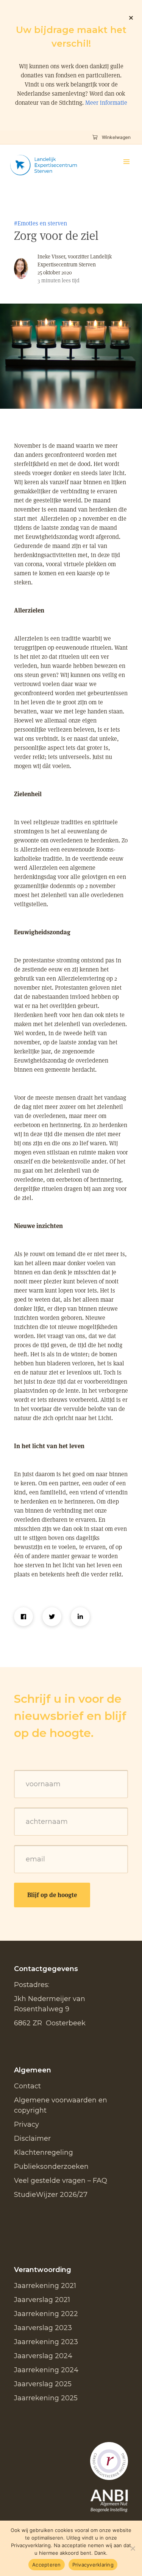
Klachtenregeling (44, 2152)
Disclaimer (32, 2138)
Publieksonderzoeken (51, 2167)
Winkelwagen (116, 137)
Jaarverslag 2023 (43, 2328)
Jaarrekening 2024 (46, 2370)
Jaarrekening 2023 (46, 2342)
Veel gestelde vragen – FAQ (61, 2181)
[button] (126, 162)
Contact (27, 2086)
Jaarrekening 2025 (46, 2398)
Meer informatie (106, 103)
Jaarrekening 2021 (45, 2286)
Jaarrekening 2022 (46, 2314)
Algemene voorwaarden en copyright (61, 2105)
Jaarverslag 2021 (42, 2300)
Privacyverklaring (93, 2565)
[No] (133, 2548)
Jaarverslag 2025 (43, 2384)
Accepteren (47, 2565)
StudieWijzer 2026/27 (51, 2195)
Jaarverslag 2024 (43, 2356)
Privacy (27, 2124)
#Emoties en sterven (41, 223)
